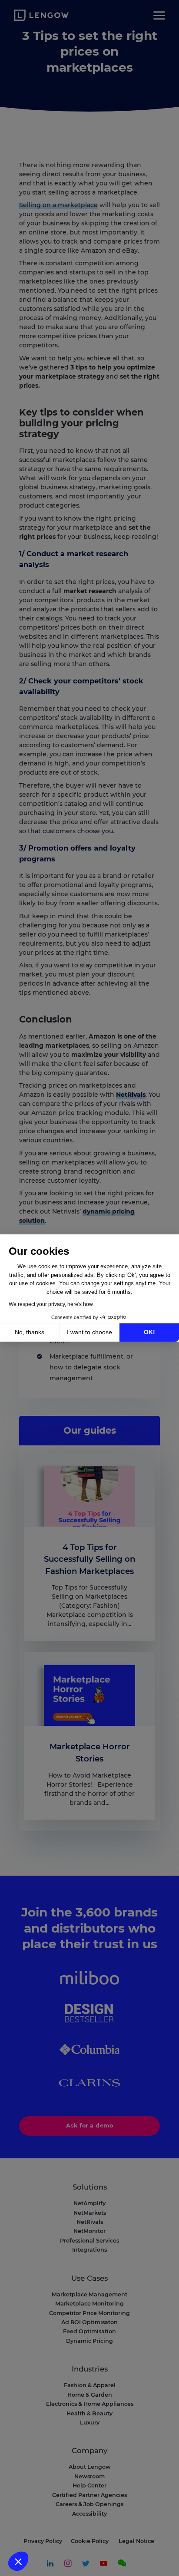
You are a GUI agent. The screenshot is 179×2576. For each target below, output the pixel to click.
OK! (149, 1332)
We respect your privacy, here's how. (51, 1304)
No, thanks (30, 1332)
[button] (18, 2561)
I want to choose (89, 1332)
